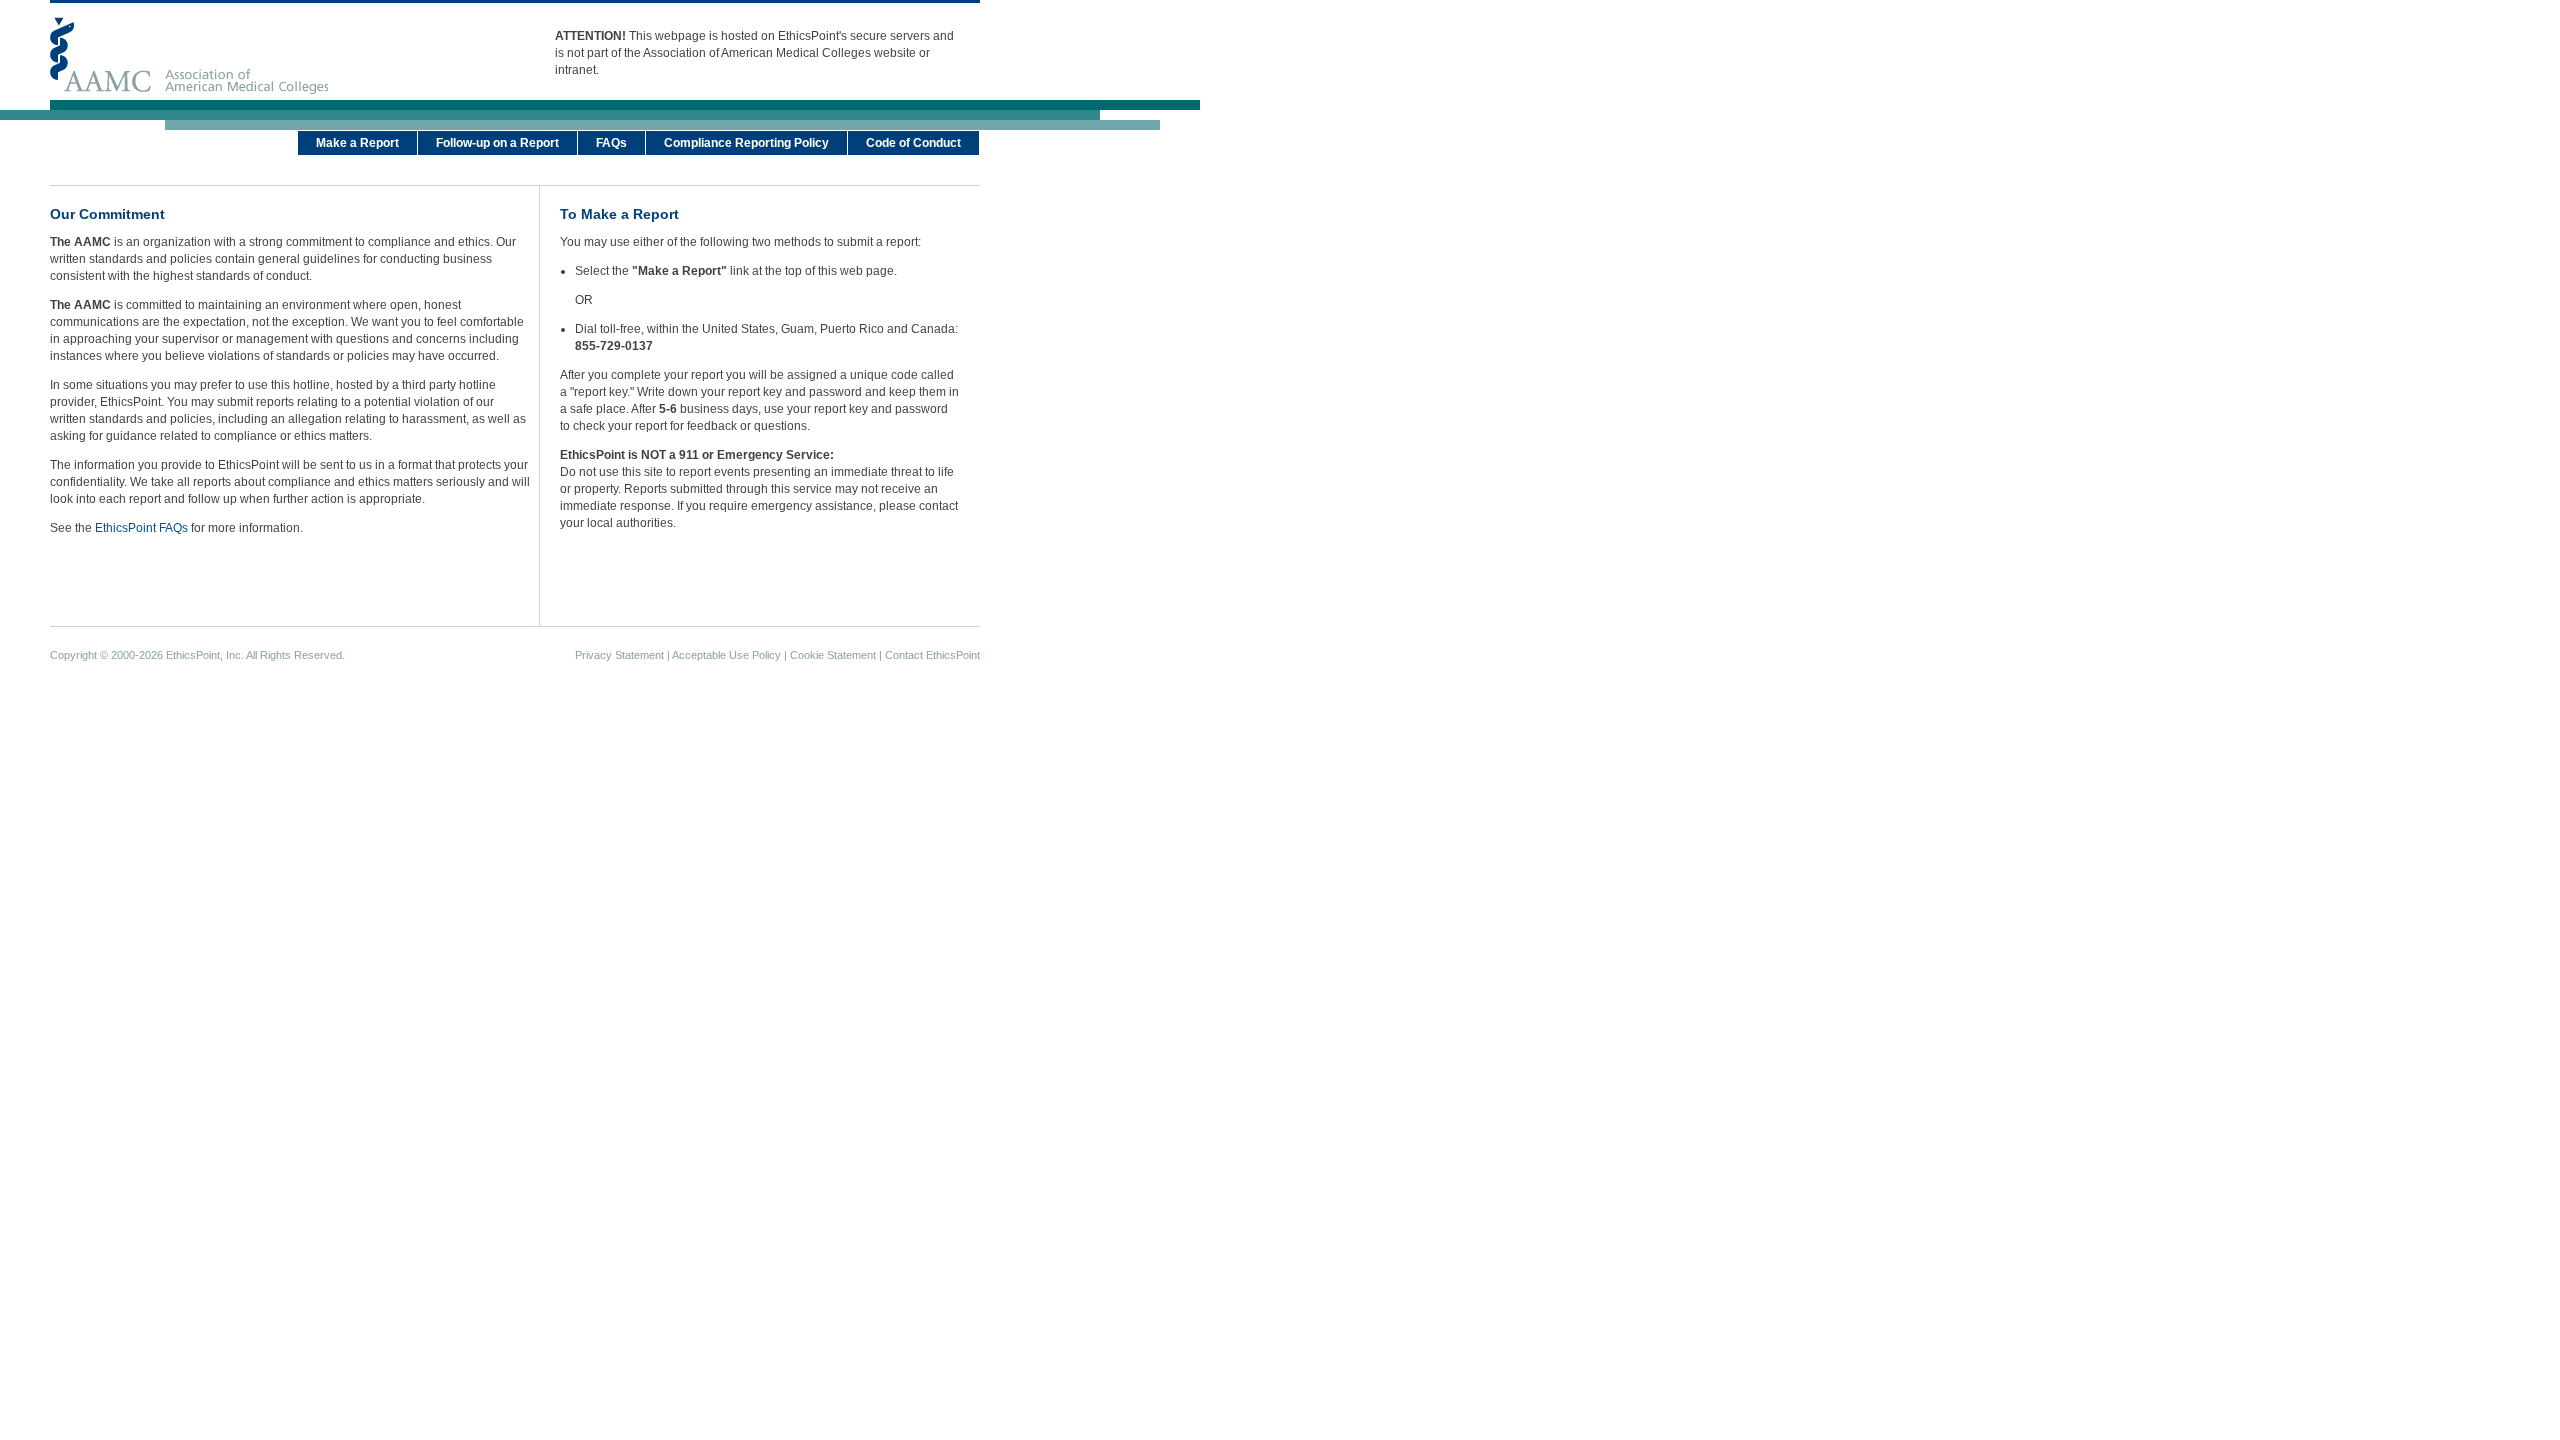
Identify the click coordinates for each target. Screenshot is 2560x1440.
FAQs (611, 143)
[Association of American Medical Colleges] (189, 55)
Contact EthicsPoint (932, 655)
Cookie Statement (833, 655)
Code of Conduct (913, 143)
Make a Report (357, 143)
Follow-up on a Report (497, 143)
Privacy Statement (619, 655)
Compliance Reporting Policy (746, 143)
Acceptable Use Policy (726, 655)
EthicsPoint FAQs (141, 528)
